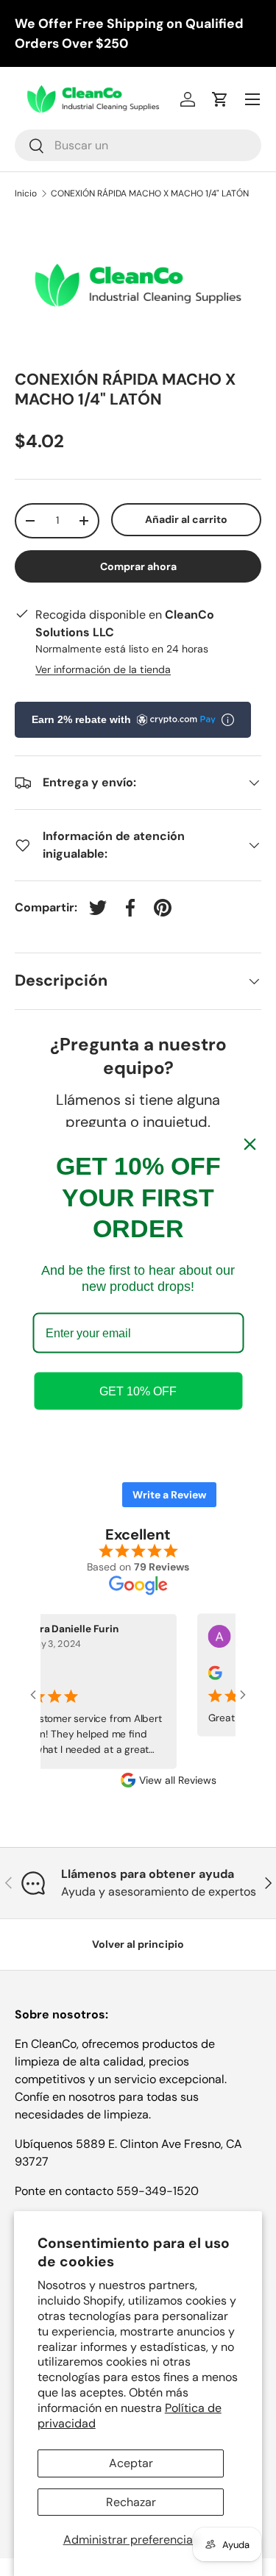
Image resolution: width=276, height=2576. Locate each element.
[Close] (250, 1145)
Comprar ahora (138, 566)
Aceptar (131, 2463)
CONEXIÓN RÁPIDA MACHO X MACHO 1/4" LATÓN (150, 193)
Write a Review (169, 1495)
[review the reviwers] (206, 1677)
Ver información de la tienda (103, 669)
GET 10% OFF (138, 1391)
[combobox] (138, 145)
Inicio (26, 193)
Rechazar (131, 2502)
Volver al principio (138, 1944)
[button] (220, 99)
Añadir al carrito (186, 519)
